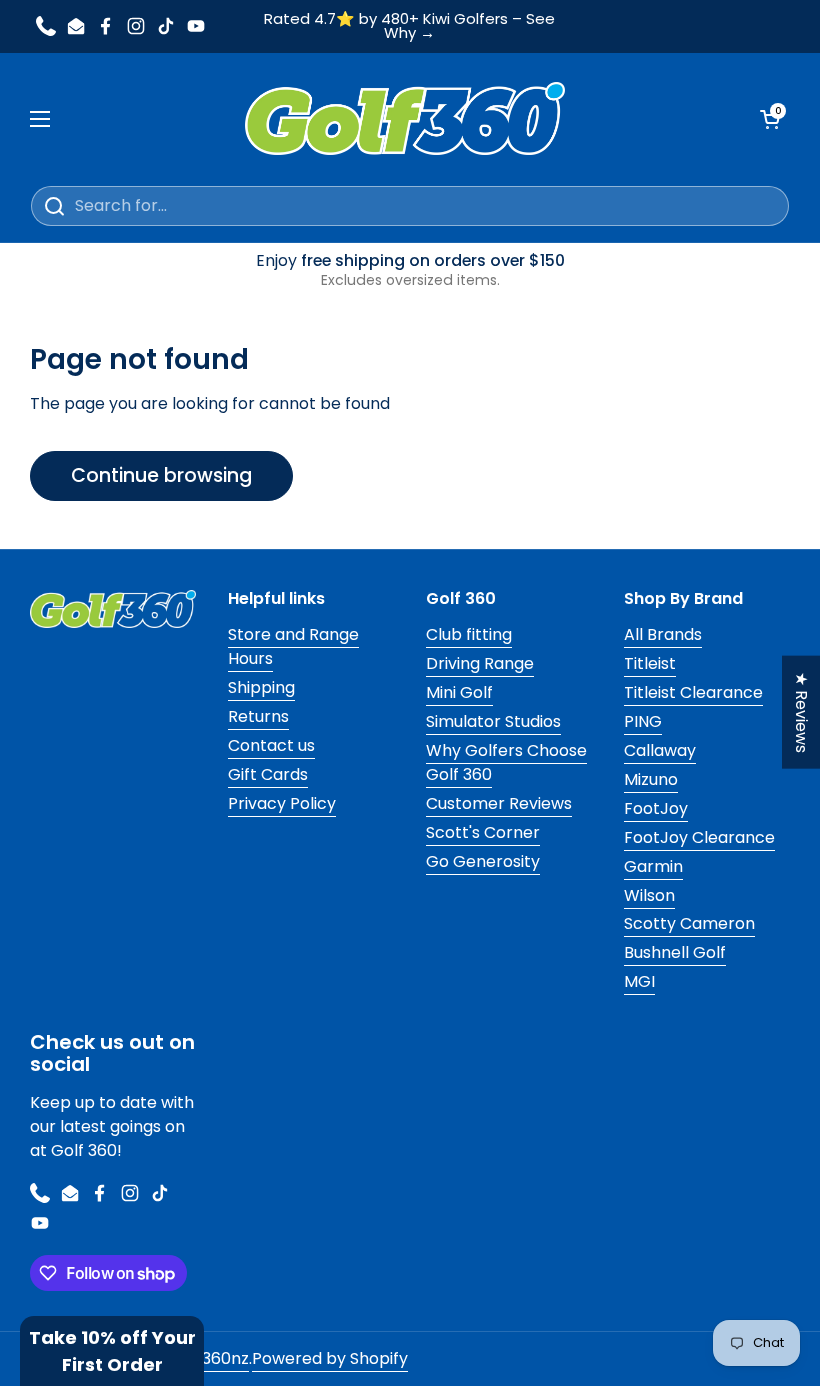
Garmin (653, 866)
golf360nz (210, 1358)
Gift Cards (268, 774)
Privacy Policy (282, 803)
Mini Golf (459, 692)
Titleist (650, 663)
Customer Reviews (499, 803)
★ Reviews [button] (801, 712)
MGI (639, 981)
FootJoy (656, 808)
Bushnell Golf (675, 952)
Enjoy (410, 270)
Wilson (649, 895)
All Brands (663, 634)
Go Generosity (483, 861)
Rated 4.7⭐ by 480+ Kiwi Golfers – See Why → (409, 27)
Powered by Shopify (330, 1358)
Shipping (261, 687)
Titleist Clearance (693, 692)
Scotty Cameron (689, 923)
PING (643, 721)
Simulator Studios (493, 721)
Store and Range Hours (293, 646)
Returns (258, 716)
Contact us (271, 745)
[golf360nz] (405, 119)
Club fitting (469, 634)
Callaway (660, 750)
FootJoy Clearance (699, 837)
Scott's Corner (483, 832)
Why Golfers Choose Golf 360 (506, 762)
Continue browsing (161, 475)
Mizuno (651, 779)
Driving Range (480, 663)
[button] (112, 1351)
